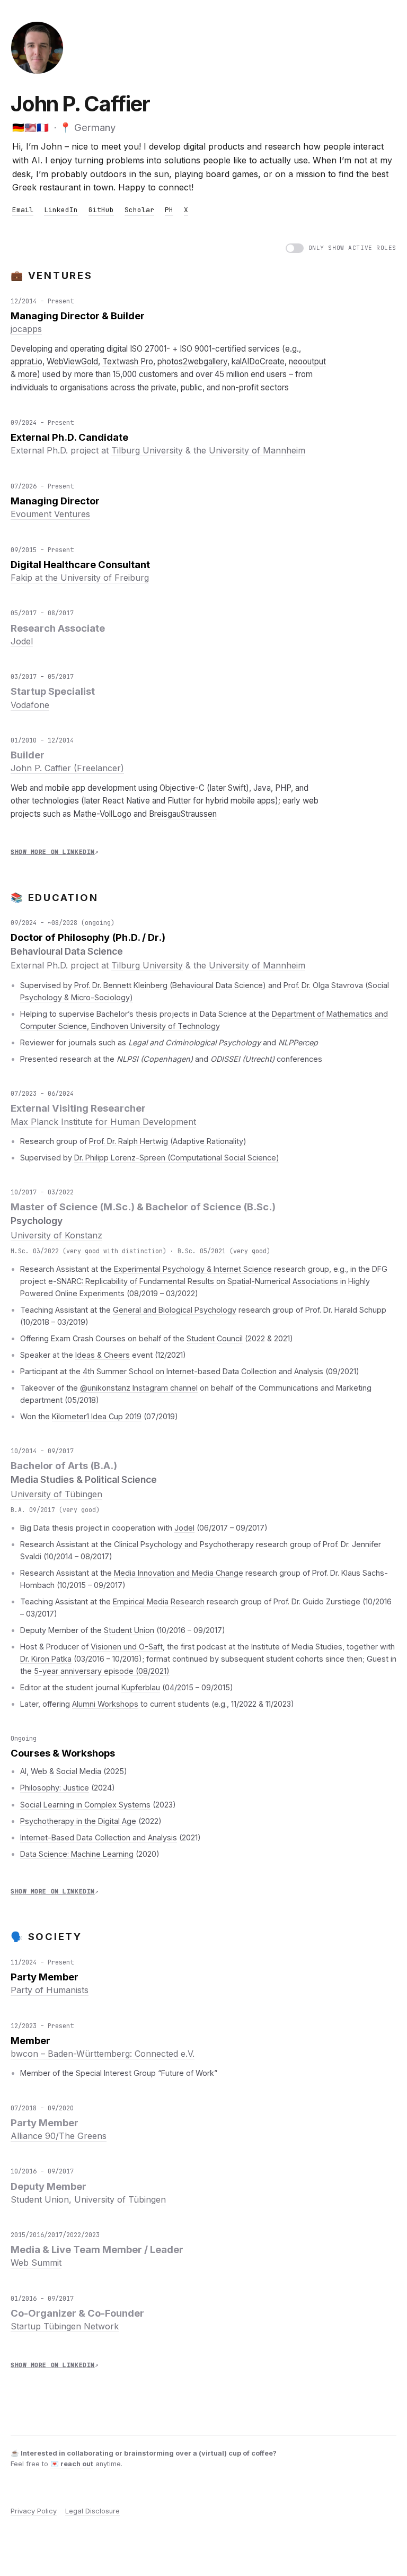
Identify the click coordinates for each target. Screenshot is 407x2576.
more (28, 374)
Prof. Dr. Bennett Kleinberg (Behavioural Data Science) (170, 985)
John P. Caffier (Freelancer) (67, 768)
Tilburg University (147, 450)
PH (169, 210)
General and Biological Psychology (175, 1310)
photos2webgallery (192, 361)
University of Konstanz (56, 1235)
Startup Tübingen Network (65, 2326)
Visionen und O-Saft (127, 1647)
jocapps (26, 329)
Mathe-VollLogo (102, 814)
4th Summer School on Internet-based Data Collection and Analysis (203, 1371)
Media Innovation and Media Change (179, 1573)
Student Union (129, 1630)
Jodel (22, 641)
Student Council (215, 1338)
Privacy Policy (34, 2511)
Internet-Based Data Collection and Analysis (99, 1837)
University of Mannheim (257, 450)
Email (23, 210)
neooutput (307, 361)
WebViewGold (72, 361)
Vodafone (30, 705)
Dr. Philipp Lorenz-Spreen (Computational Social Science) (177, 1158)
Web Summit (36, 2263)
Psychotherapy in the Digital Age (78, 1821)
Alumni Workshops (105, 1704)
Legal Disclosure (92, 2511)
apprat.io (26, 361)
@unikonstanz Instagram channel (139, 1388)
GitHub (101, 210)
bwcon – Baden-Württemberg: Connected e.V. (103, 2054)
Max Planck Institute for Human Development (103, 1122)
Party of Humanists (50, 1990)
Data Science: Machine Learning (77, 1854)
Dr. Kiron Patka (46, 1659)
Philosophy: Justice (55, 1788)
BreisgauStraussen (183, 814)
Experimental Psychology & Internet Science (193, 1269)
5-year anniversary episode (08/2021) (102, 1671)
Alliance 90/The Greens (59, 2136)
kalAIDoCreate (258, 361)
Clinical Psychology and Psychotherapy (184, 1544)
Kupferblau (141, 1687)
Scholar (139, 210)
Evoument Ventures (50, 514)
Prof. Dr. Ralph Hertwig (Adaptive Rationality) (168, 1141)
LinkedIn (61, 210)
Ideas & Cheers (103, 1355)
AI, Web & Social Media (61, 1771)
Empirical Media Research (159, 1601)
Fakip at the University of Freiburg (80, 578)
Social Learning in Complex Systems (85, 1805)
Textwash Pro (128, 361)
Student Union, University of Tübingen (88, 2199)
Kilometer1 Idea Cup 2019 (97, 1416)
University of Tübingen (56, 1494)
